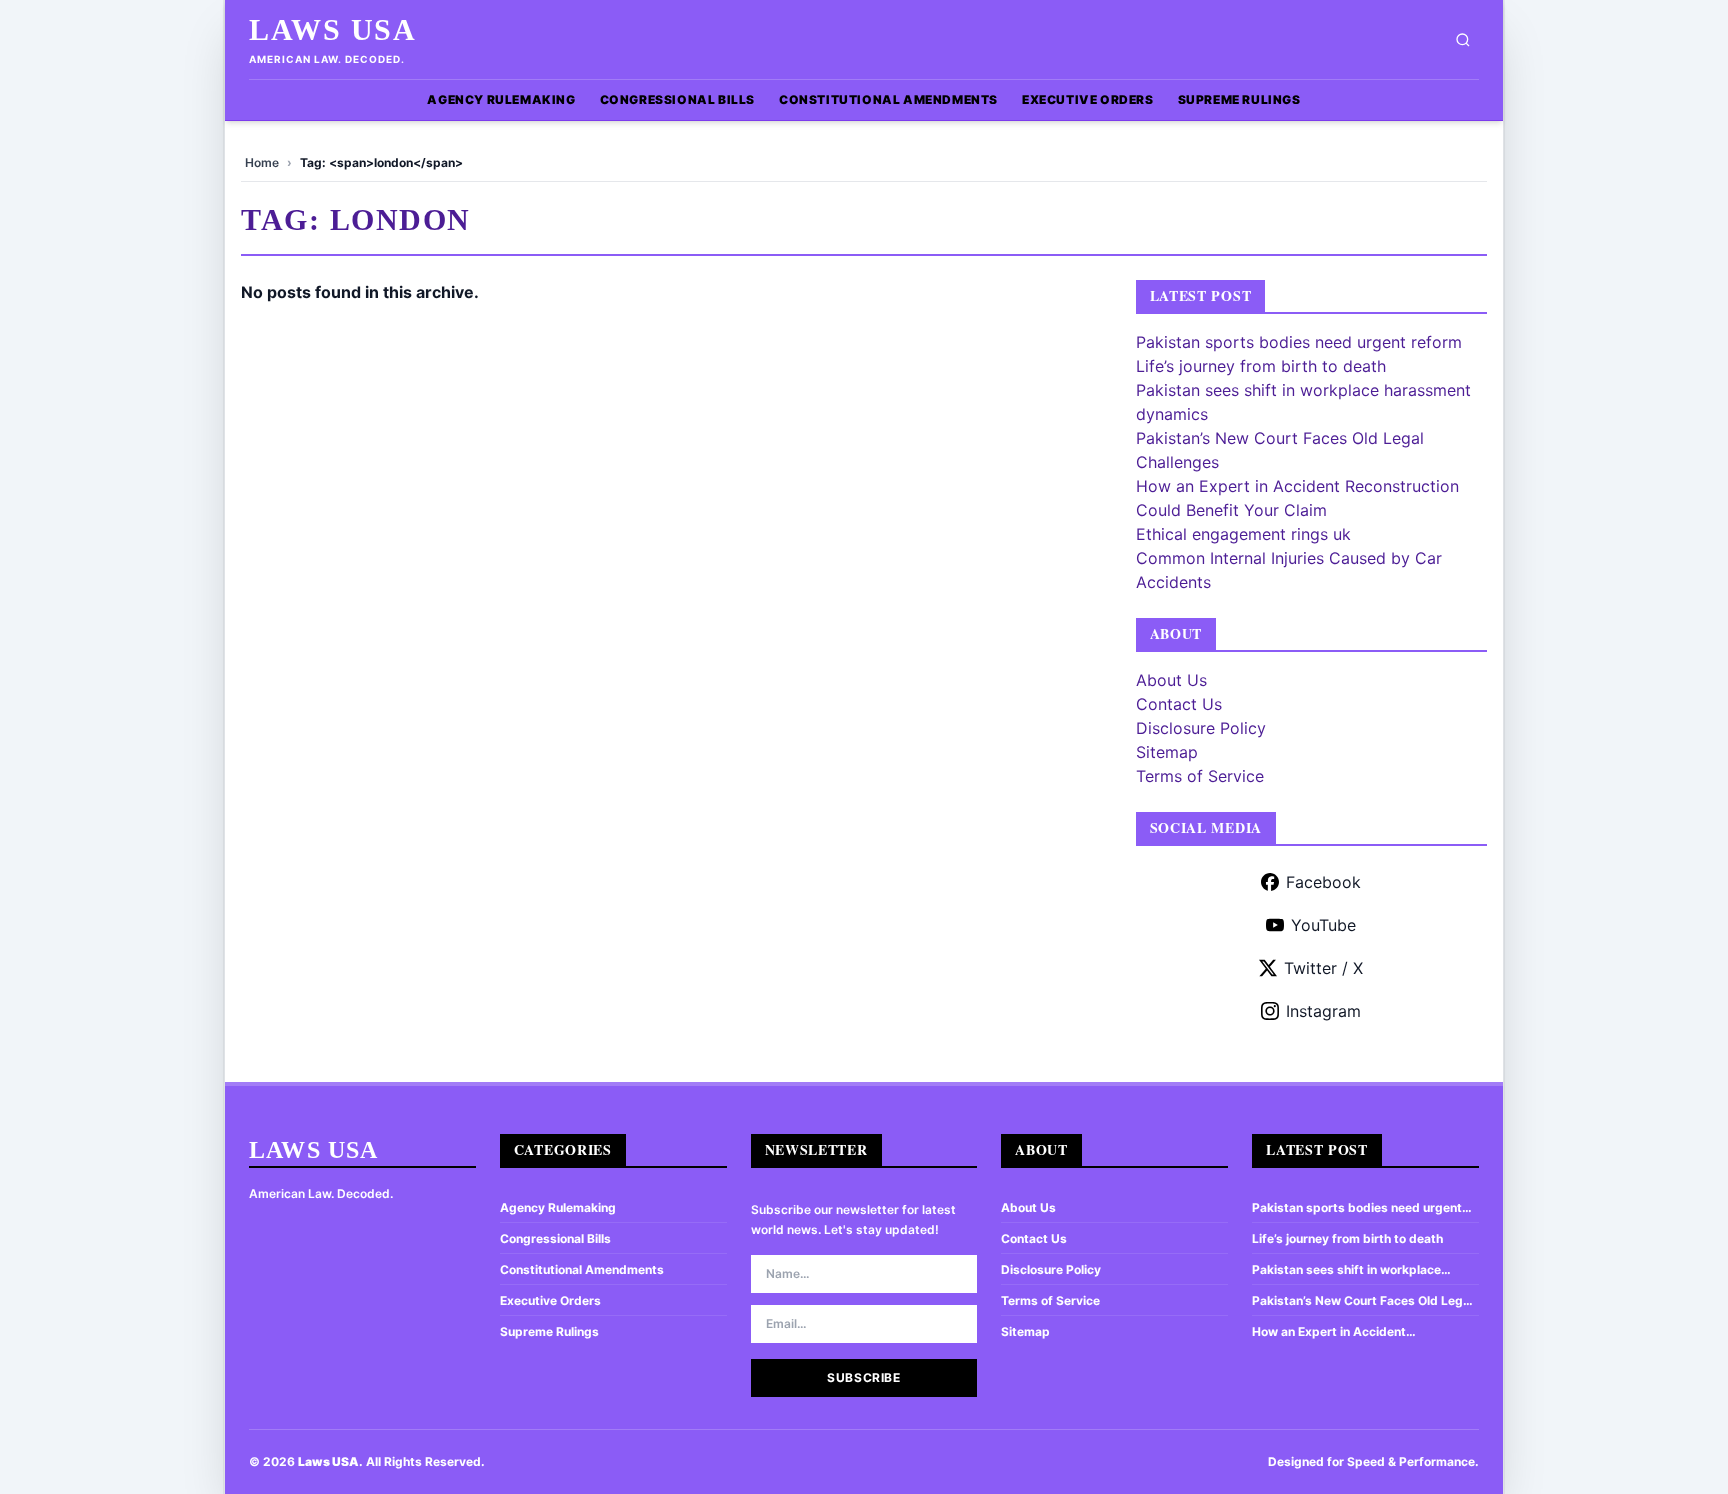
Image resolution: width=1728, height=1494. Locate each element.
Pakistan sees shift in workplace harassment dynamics (1346, 1270)
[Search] (1463, 40)
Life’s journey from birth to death (1261, 366)
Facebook (1323, 882)
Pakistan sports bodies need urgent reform (1299, 342)
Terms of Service (1200, 776)
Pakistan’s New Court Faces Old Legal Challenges (1362, 1301)
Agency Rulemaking (501, 99)
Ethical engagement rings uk (1243, 534)
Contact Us (1179, 704)
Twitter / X (1323, 968)
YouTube (1323, 925)
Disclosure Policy (1201, 728)
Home (262, 162)
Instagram (1323, 1011)
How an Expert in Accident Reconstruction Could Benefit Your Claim (1352, 1332)
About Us (1171, 680)
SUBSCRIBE (863, 1377)
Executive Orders (1088, 99)
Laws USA (332, 29)
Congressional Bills (677, 99)
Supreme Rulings (1239, 99)
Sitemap (1167, 752)
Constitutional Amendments (888, 99)
